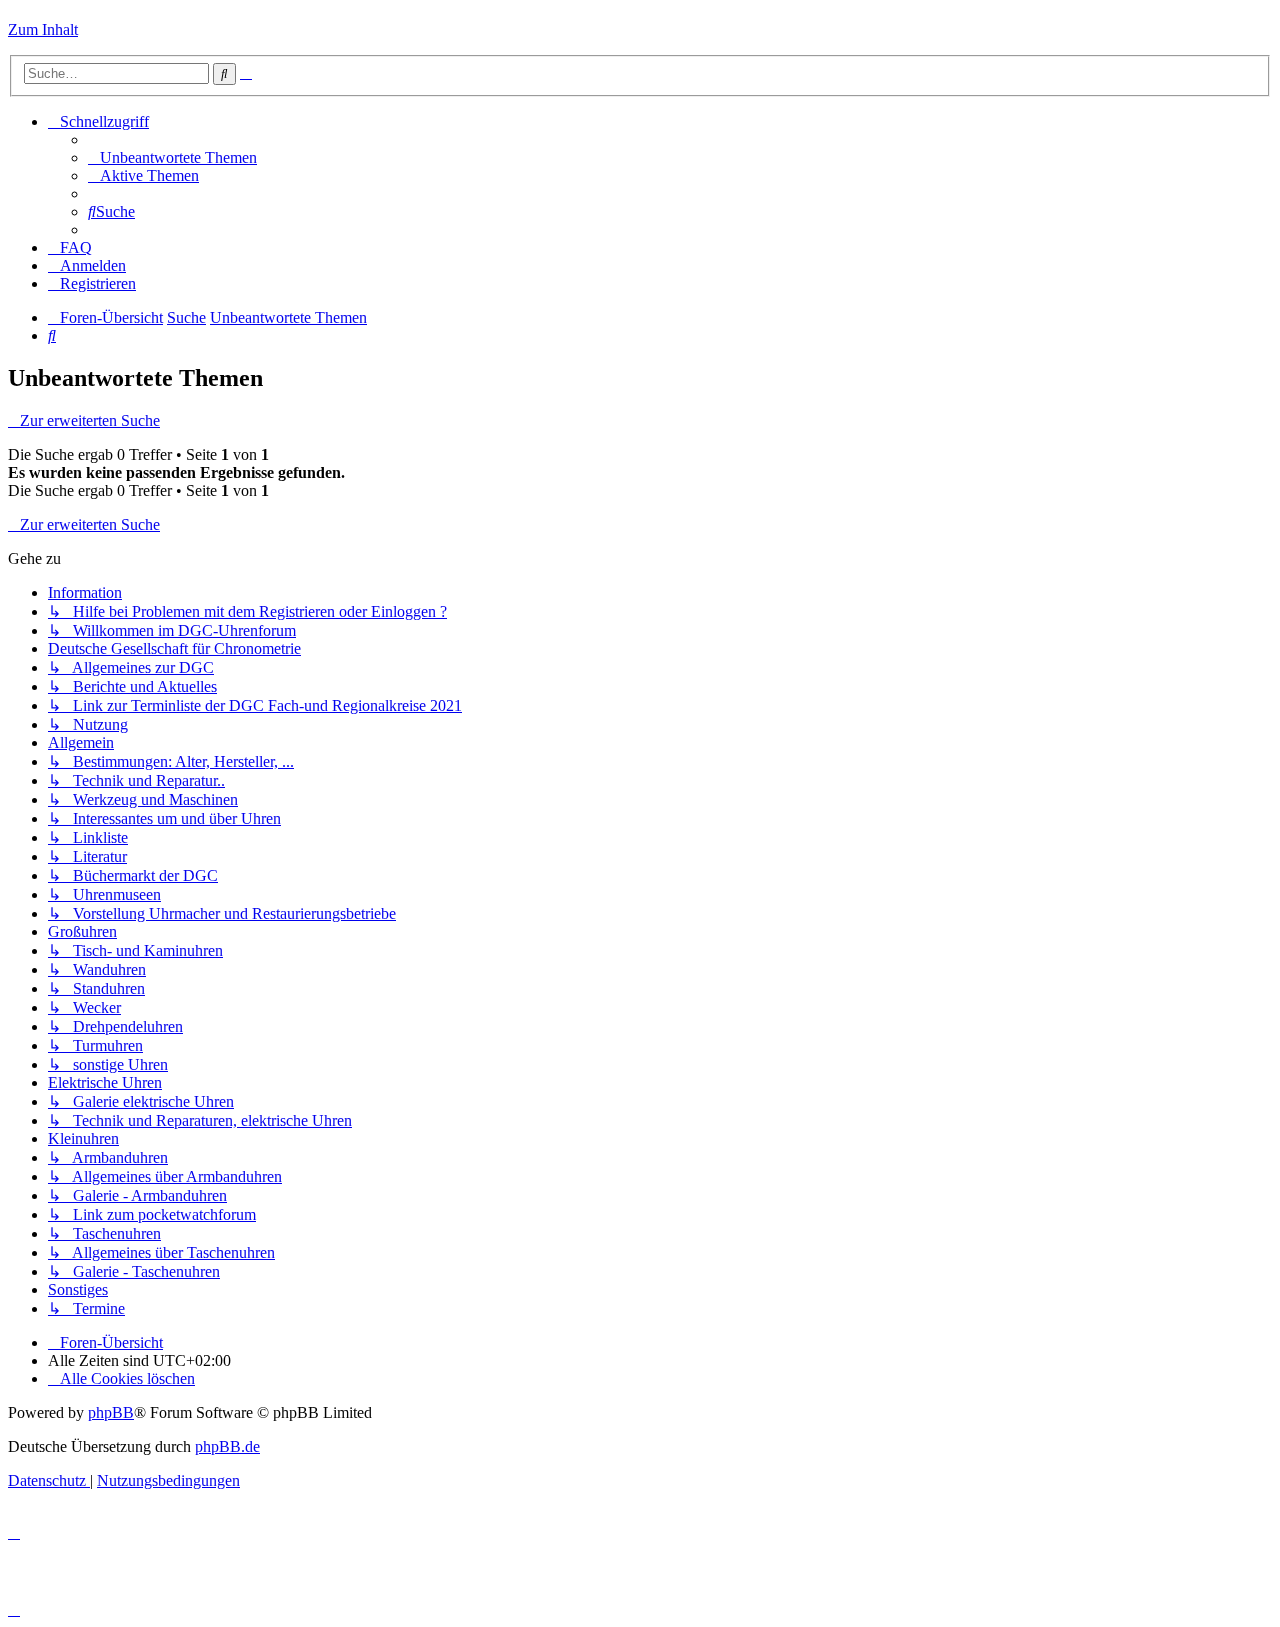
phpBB (111, 1412)
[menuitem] (172, 157)
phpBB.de (227, 1446)
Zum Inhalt (43, 29)
